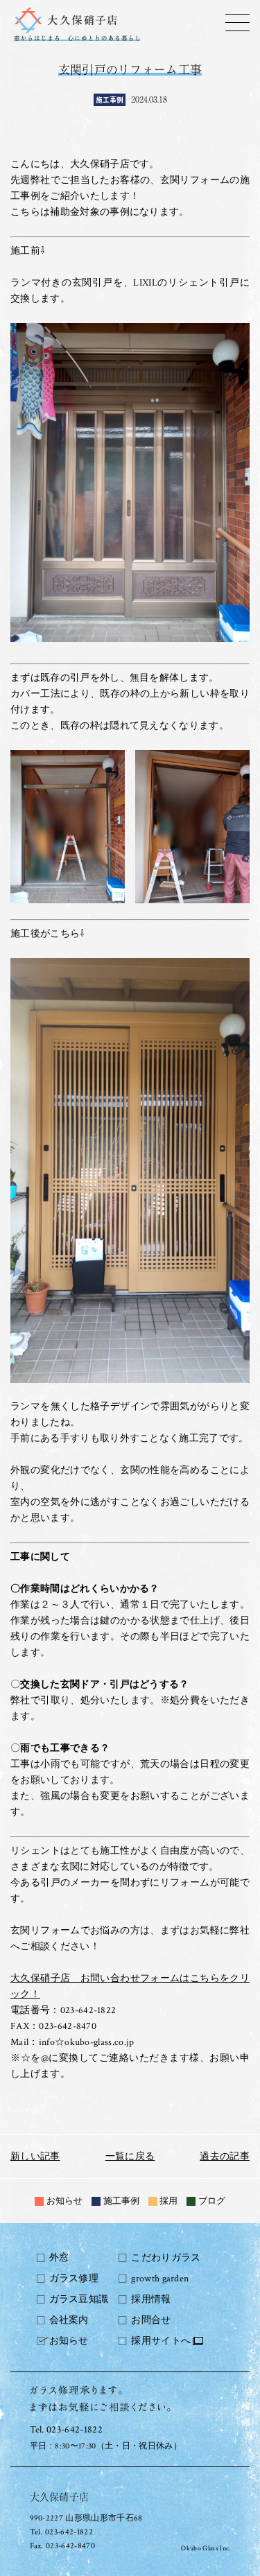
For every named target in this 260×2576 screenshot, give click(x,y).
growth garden (160, 2279)
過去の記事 (225, 2157)
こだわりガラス (166, 2258)
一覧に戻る (130, 2157)
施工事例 (121, 2201)
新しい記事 (35, 2157)
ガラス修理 (74, 2279)
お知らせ (64, 2201)
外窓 (59, 2258)
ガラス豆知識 (79, 2299)
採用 (168, 2201)
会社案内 (69, 2320)
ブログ (212, 2201)
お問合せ (151, 2320)
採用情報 (151, 2299)
